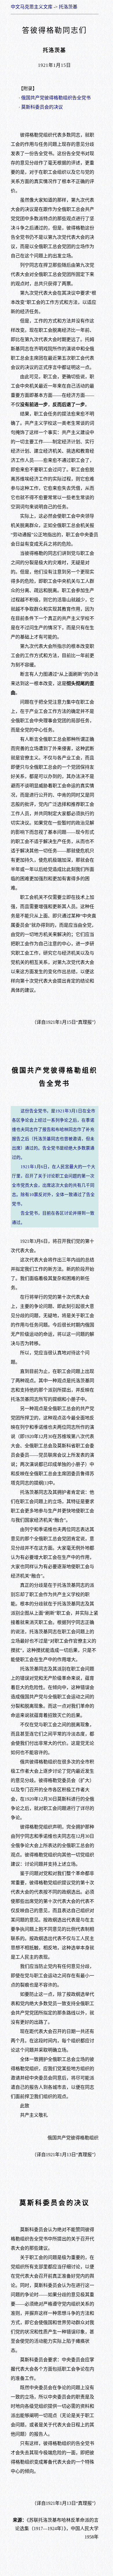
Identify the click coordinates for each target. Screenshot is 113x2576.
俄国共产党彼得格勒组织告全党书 (56, 98)
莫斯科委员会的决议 (42, 107)
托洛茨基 (68, 7)
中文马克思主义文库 (32, 7)
